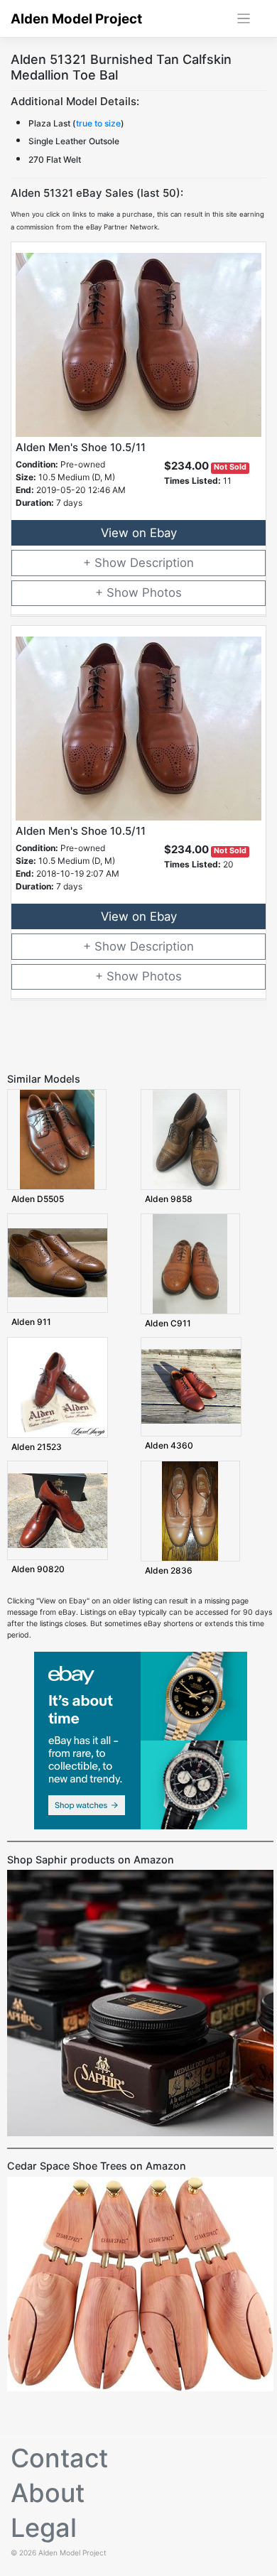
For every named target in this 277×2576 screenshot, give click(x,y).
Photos (162, 592)
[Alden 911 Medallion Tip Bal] (58, 1262)
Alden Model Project (76, 19)
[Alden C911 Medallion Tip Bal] (190, 1263)
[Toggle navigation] (244, 19)
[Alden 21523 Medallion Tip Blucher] (58, 1387)
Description (162, 563)
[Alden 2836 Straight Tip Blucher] (190, 1511)
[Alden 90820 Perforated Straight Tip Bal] (58, 1510)
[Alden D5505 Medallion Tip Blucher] (57, 1139)
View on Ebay (139, 533)
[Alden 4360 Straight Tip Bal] (191, 1386)
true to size (98, 123)
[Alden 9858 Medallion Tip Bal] (190, 1139)
